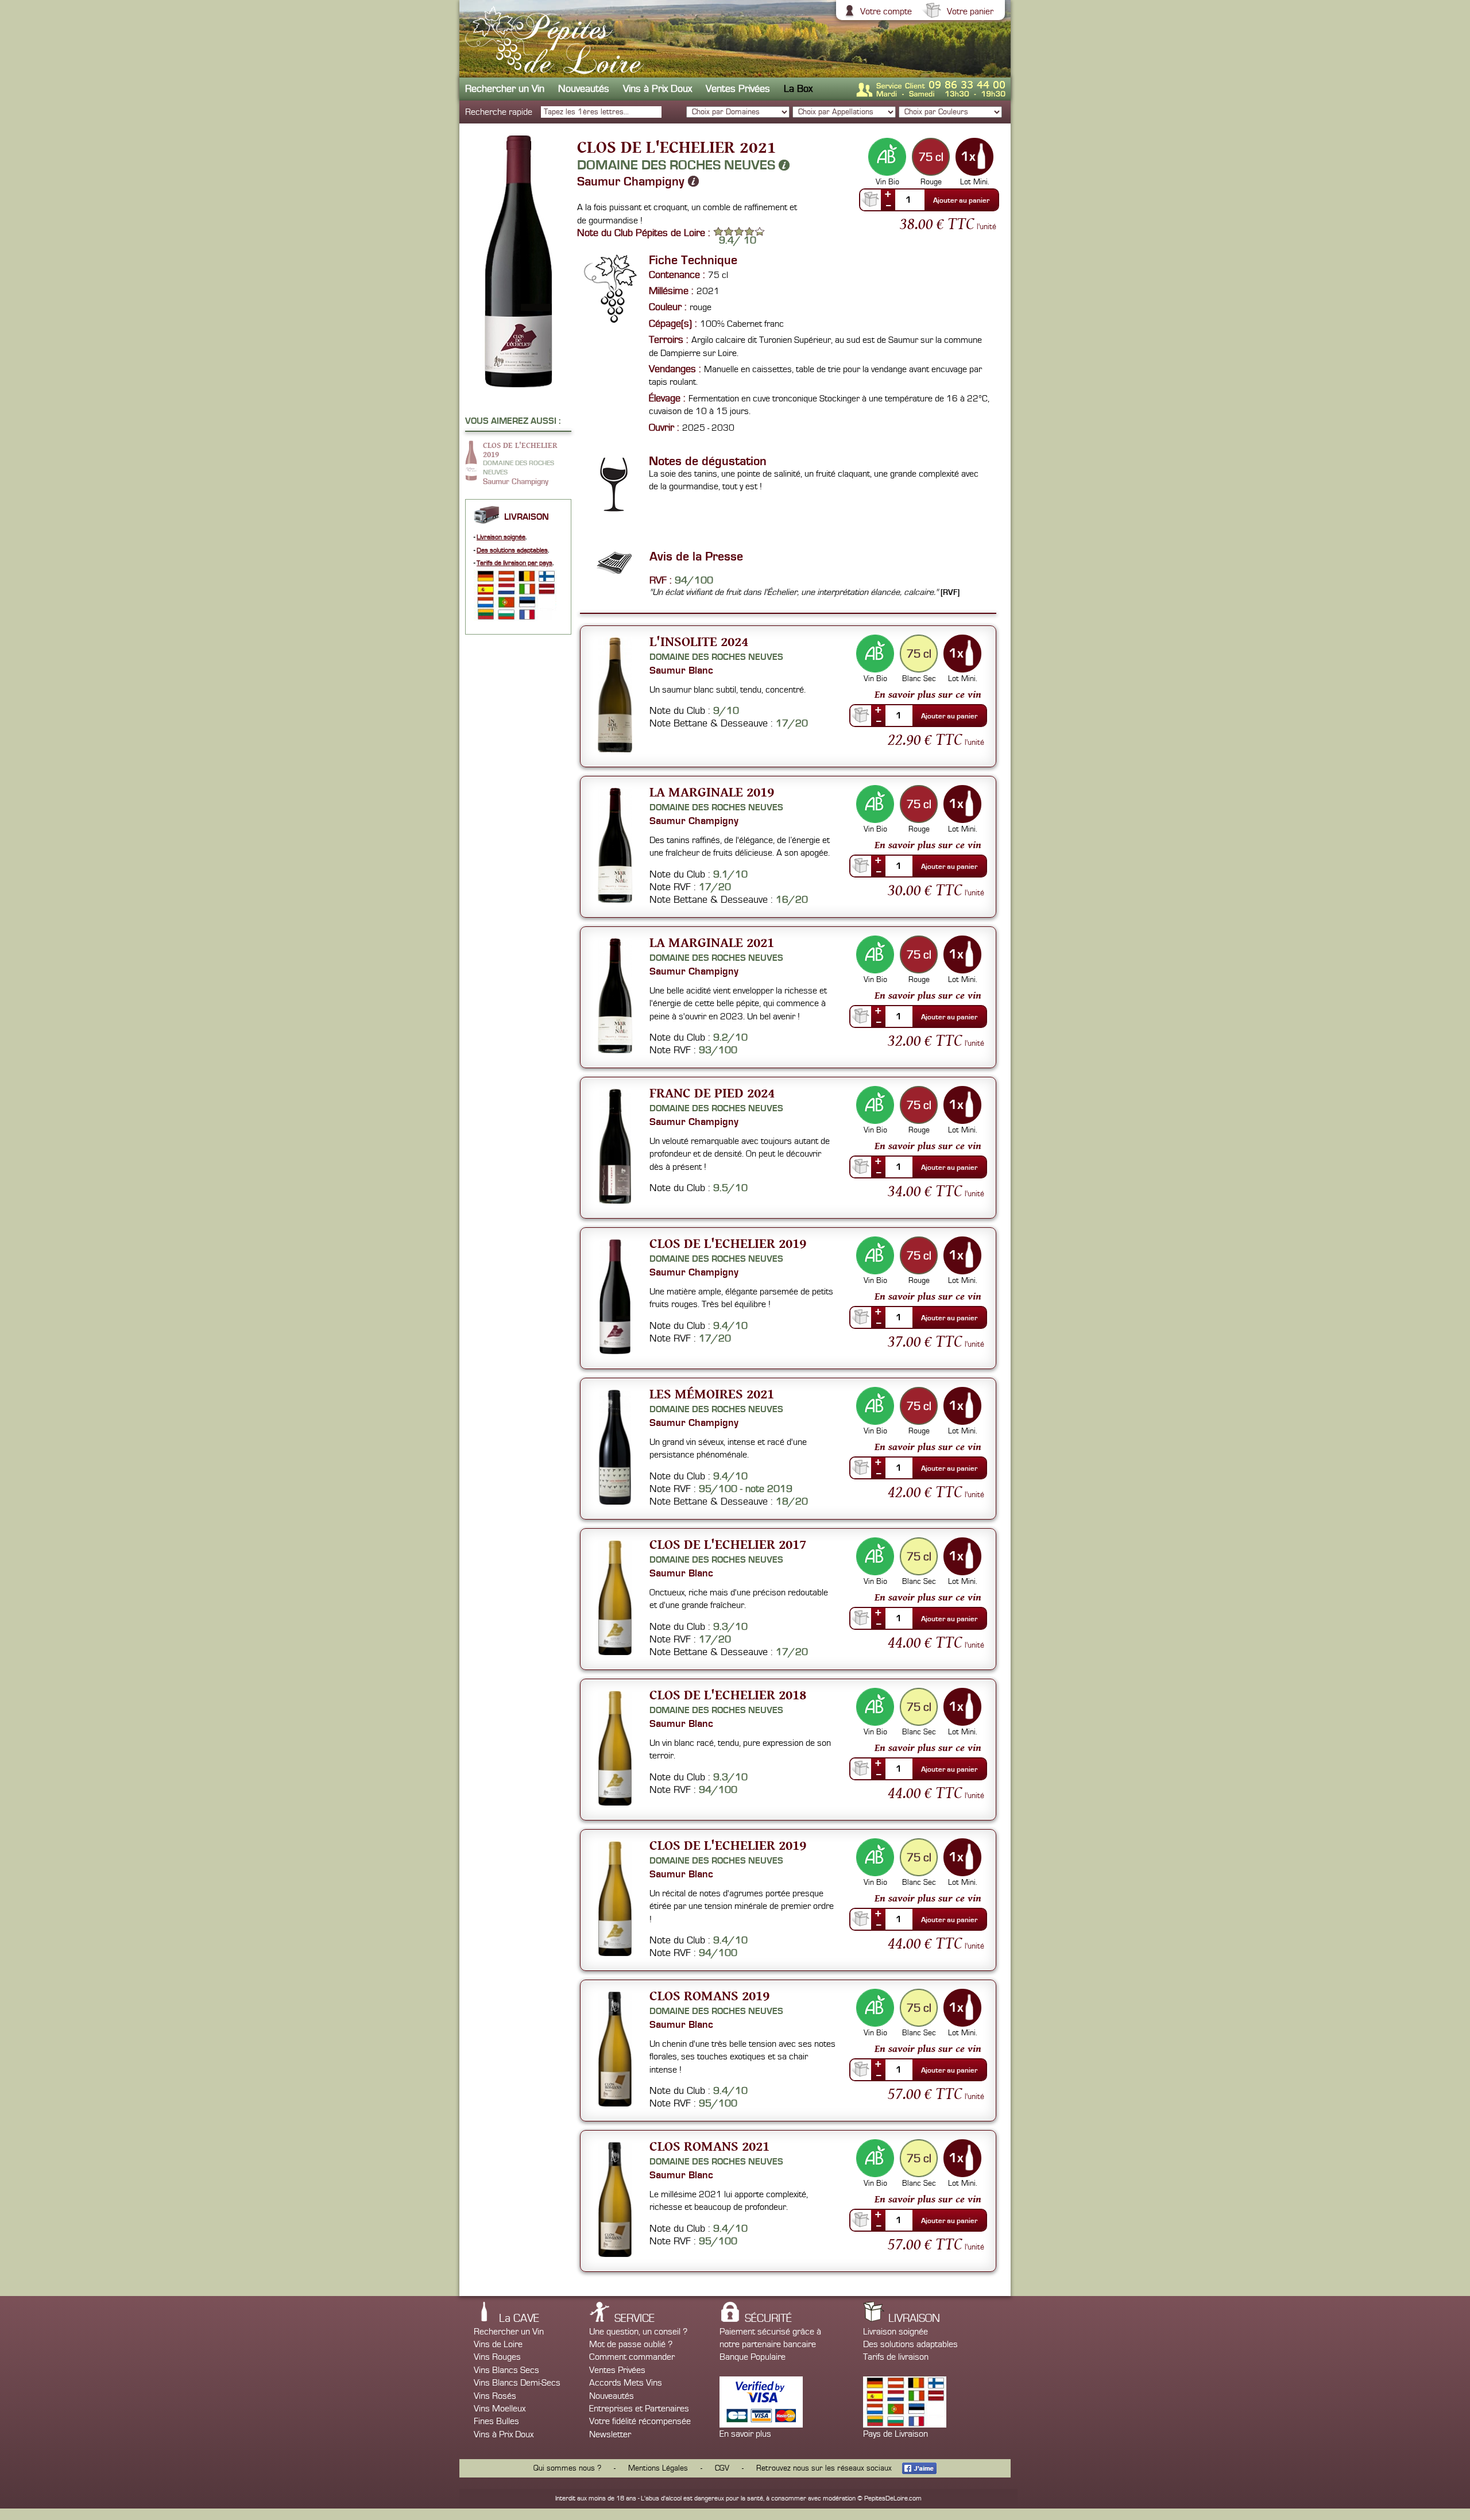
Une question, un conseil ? (638, 2332)
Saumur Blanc (681, 670)
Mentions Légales (658, 2468)
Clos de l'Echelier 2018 (728, 1694)
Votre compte (886, 11)
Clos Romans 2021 (709, 2146)
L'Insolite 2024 (699, 641)
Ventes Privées (738, 89)
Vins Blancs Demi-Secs (517, 2383)
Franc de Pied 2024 (712, 1093)
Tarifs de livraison (896, 2357)
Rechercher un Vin (505, 89)
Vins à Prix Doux (657, 89)
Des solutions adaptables (512, 550)
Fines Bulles (496, 2421)
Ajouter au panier (961, 200)
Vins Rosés (495, 2396)
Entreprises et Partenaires (639, 2409)
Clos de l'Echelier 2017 (728, 1544)
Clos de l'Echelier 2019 (728, 1243)
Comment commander (632, 2357)
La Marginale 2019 (712, 792)
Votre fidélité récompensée (640, 2421)
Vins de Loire (498, 2344)
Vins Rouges (497, 2357)
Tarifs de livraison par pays (514, 563)
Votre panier (970, 11)
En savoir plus (745, 2434)
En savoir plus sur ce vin (928, 694)
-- (888, 205)
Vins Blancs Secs (506, 2370)
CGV (722, 2468)
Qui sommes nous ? (567, 2468)
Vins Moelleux (500, 2409)
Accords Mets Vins (626, 2383)
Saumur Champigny (633, 181)
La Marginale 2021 (712, 942)
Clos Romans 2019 (709, 1995)
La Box (798, 89)
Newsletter (610, 2434)
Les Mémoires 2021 (712, 1394)
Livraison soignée (501, 537)
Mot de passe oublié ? (631, 2344)
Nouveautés (584, 89)
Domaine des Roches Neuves (678, 165)
